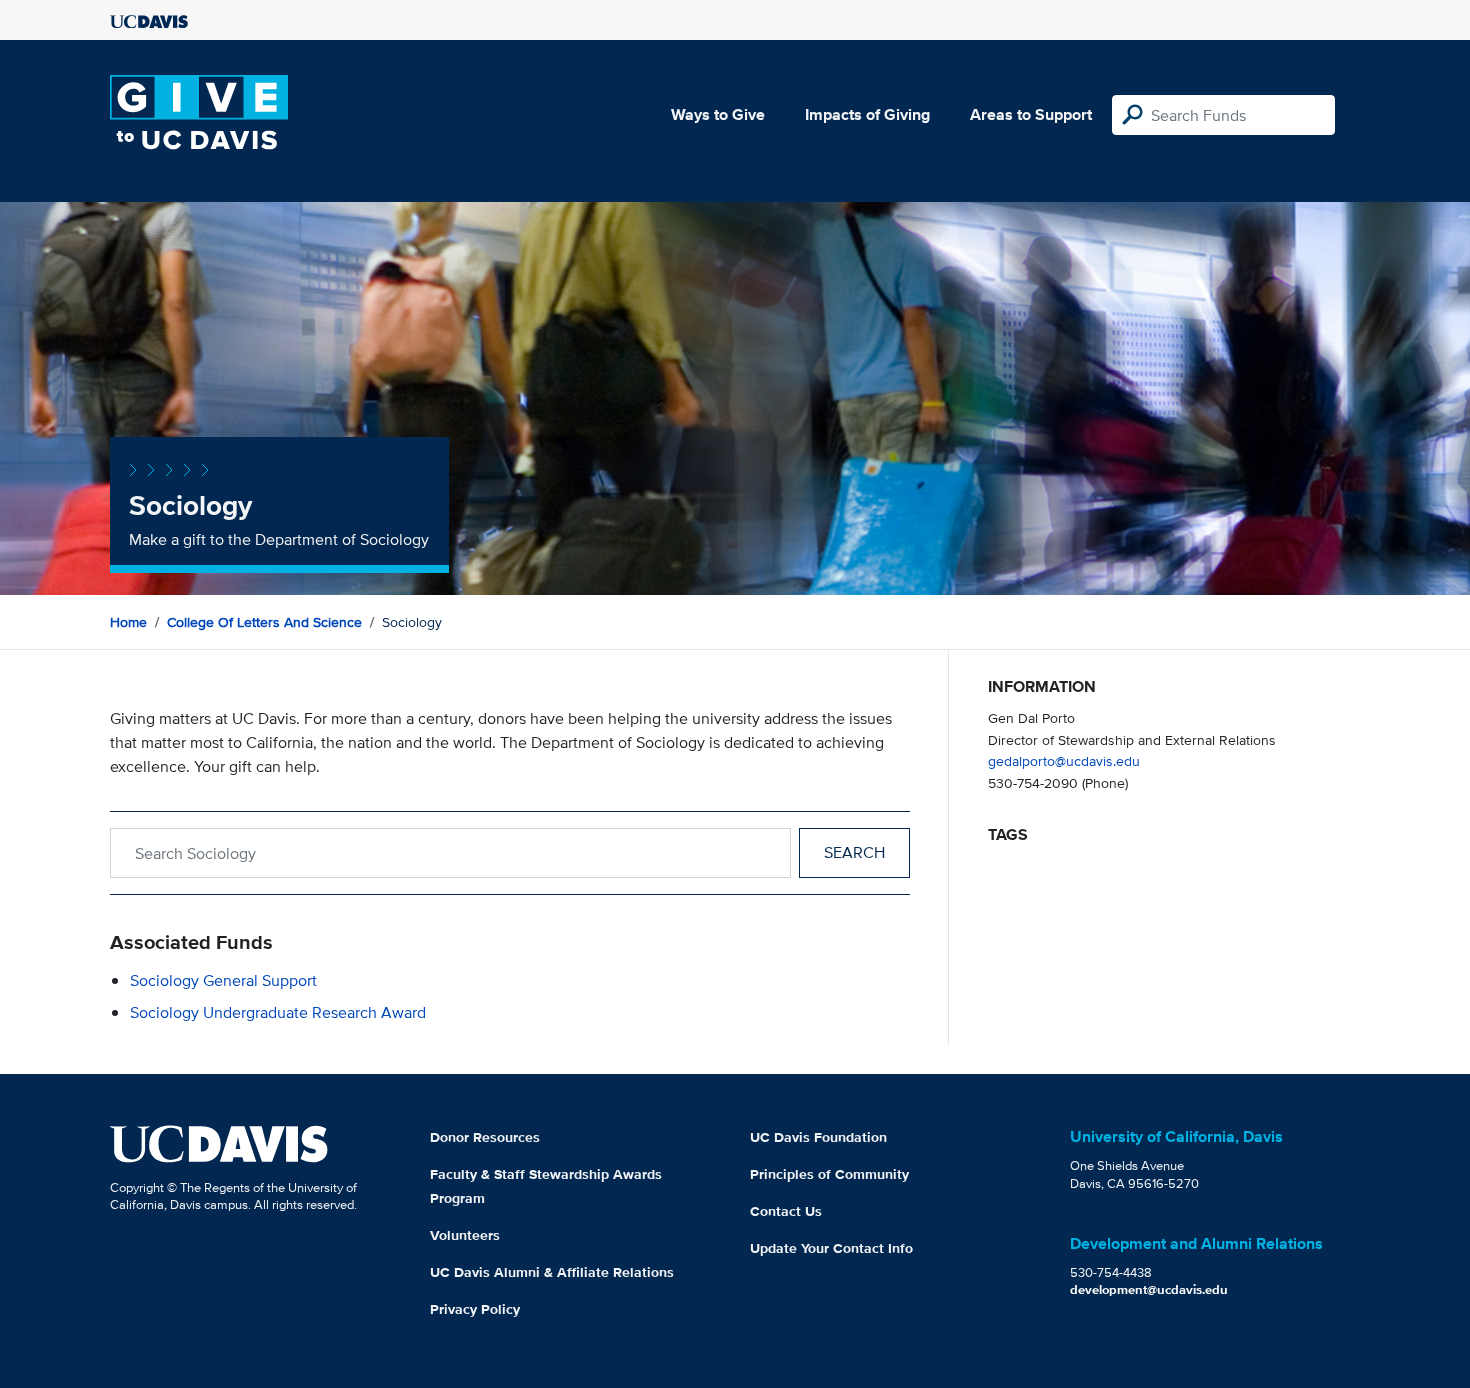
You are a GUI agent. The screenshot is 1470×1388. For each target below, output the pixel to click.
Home (128, 622)
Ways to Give (718, 114)
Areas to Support (1031, 114)
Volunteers (465, 1235)
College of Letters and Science (264, 622)
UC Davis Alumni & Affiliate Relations (552, 1272)
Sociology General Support (223, 980)
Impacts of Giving (867, 114)
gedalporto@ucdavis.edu (1064, 760)
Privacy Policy (475, 1309)
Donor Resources (485, 1137)
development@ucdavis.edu (1149, 1289)
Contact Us (786, 1211)
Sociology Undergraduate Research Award (278, 1012)
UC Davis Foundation (818, 1137)
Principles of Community (829, 1174)
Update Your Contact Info (831, 1248)
